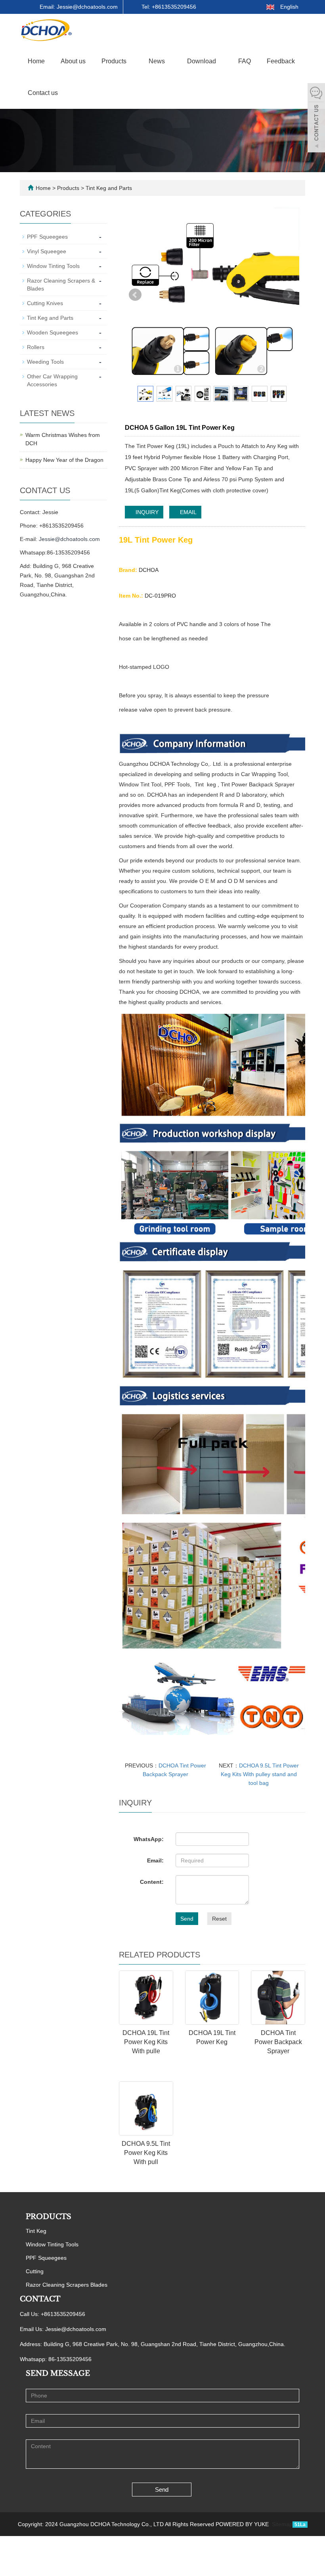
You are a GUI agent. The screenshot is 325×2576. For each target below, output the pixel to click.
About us (73, 61)
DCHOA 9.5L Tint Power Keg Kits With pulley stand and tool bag (260, 1774)
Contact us (43, 93)
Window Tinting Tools (53, 266)
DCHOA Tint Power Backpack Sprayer (278, 2042)
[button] (130, 61)
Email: (155, 1860)
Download (202, 61)
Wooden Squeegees (53, 332)
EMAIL (187, 512)
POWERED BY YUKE (243, 2524)
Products (115, 61)
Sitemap (282, 2524)
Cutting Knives (45, 303)
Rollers (36, 347)
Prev (135, 295)
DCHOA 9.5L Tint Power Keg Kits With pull (146, 2153)
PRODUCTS (49, 2217)
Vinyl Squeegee (47, 251)
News (158, 61)
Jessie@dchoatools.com (69, 539)
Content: (152, 1882)
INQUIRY (146, 512)
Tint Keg (36, 2231)
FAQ (245, 61)
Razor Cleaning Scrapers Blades (67, 2285)
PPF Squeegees (47, 237)
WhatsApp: (149, 1839)
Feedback (281, 61)
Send (187, 1919)
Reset (219, 1919)
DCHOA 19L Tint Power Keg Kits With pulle (146, 2042)
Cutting (35, 2271)
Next (289, 295)
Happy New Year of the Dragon (64, 460)
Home (36, 61)
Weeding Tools (45, 362)
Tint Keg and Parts (108, 188)
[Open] (316, 119)
